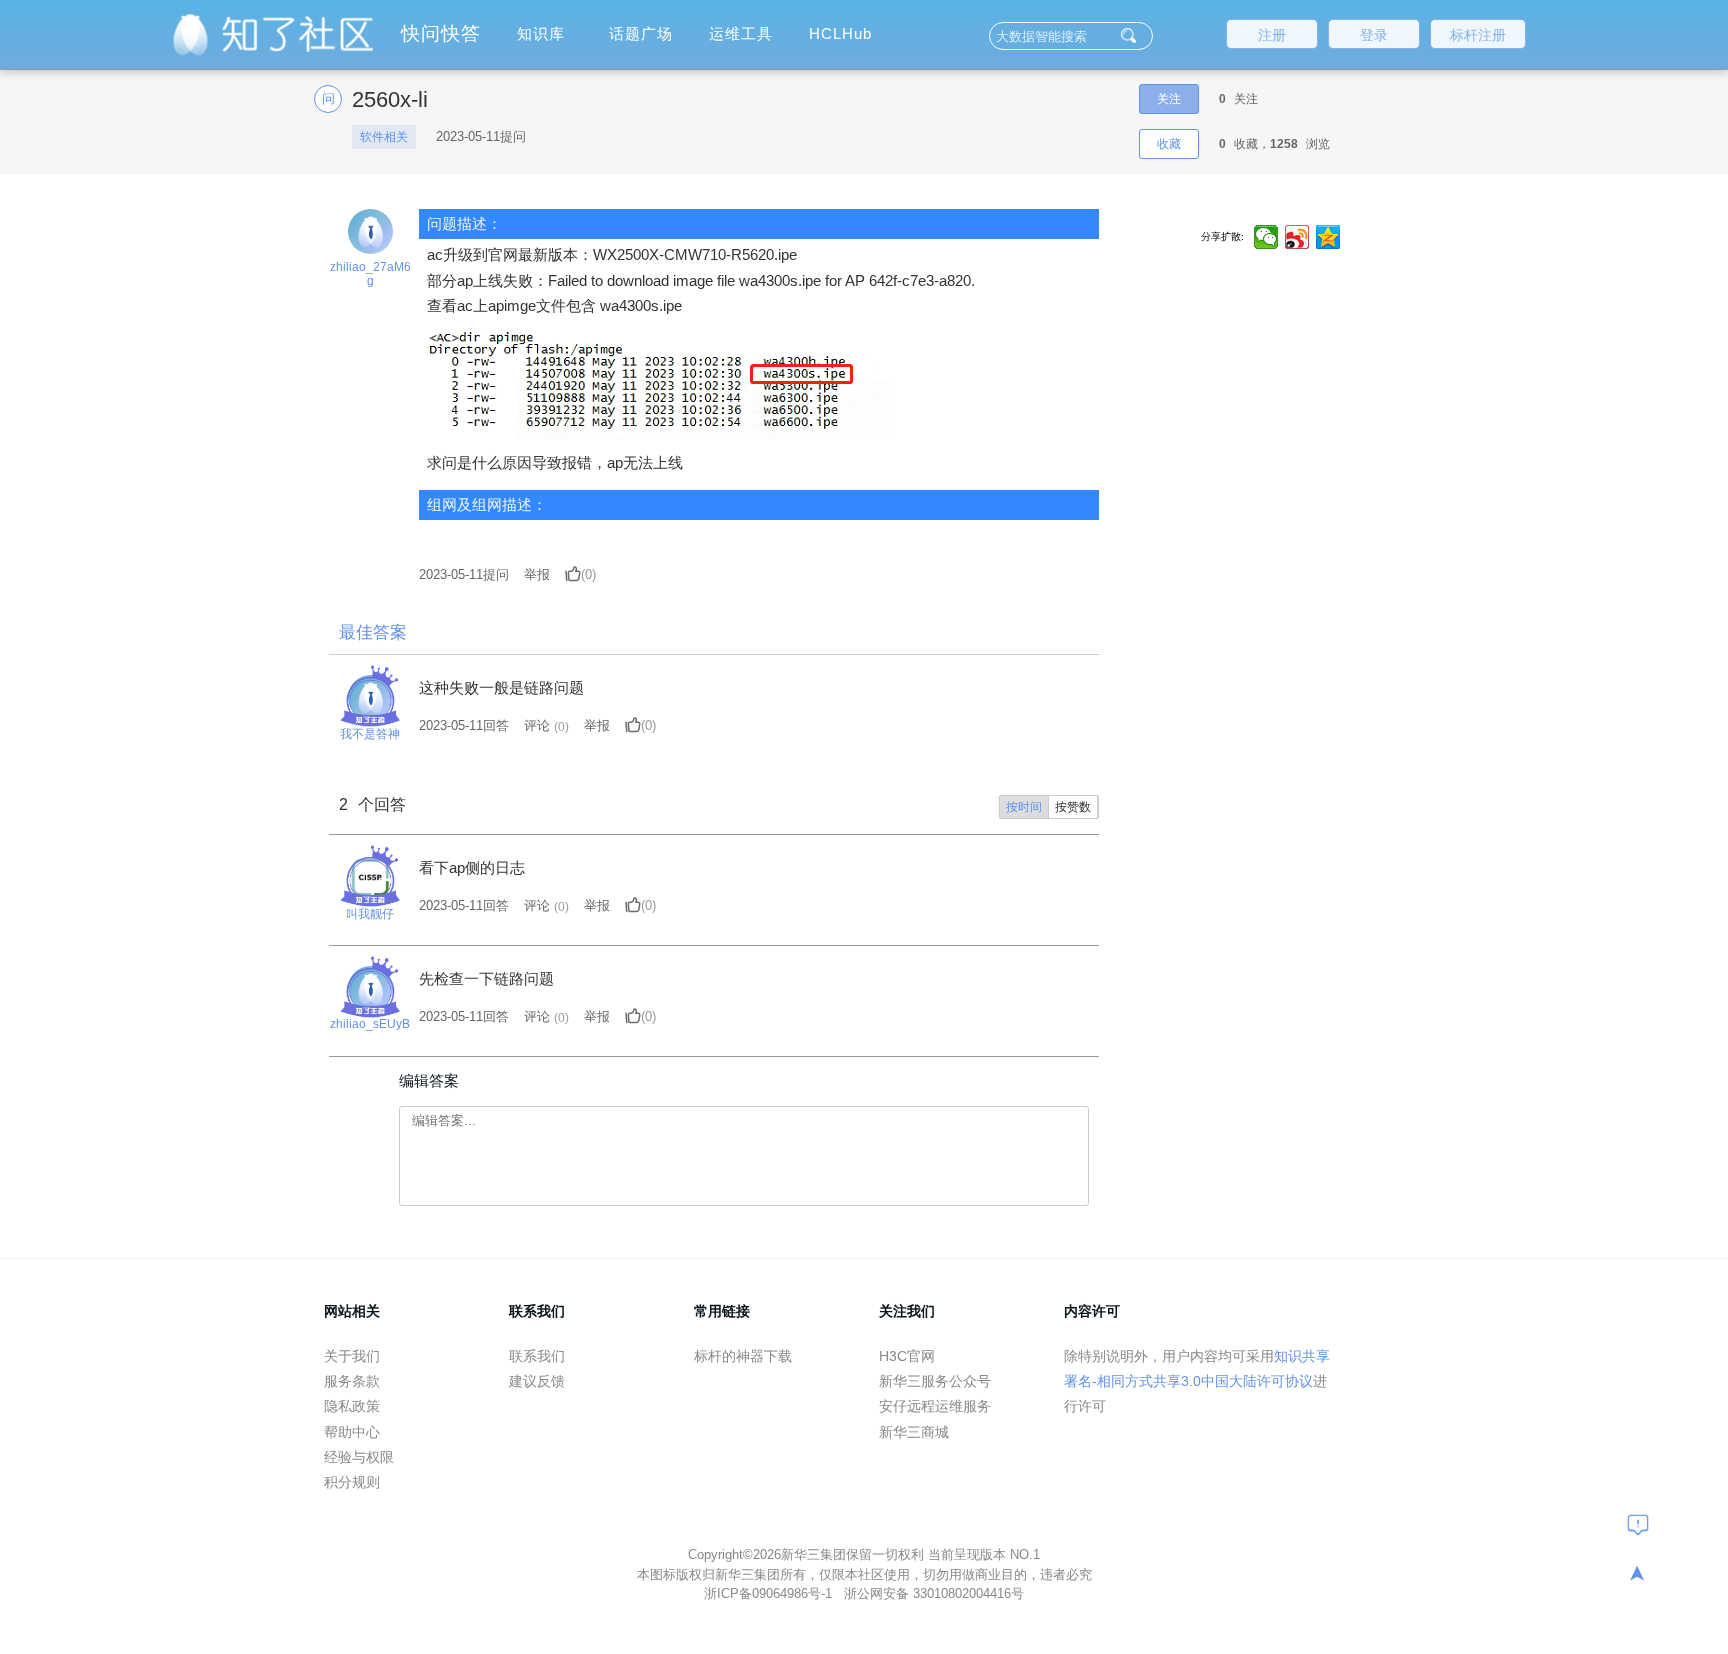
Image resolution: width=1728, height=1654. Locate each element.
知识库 (541, 33)
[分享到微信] (1266, 237)
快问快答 (441, 33)
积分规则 (352, 1482)
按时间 (1024, 807)
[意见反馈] (1638, 1524)
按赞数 (1073, 807)
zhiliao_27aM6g (370, 274)
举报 (537, 574)
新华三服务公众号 (935, 1381)
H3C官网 (907, 1356)
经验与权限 (359, 1457)
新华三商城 (914, 1432)
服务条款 (352, 1381)
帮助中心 (352, 1432)
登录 (1374, 35)
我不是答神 (370, 734)
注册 (1272, 35)
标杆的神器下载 (743, 1356)
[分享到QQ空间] (1328, 237)
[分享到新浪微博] (1297, 237)
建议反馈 (537, 1381)
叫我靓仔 (370, 914)
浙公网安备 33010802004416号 (934, 1593)
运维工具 (741, 33)
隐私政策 (352, 1406)
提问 (464, 574)
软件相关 (384, 137)
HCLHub (840, 33)
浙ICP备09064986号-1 (770, 1593)
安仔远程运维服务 (935, 1406)
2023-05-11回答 (464, 725)
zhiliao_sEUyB (370, 1024)
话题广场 (641, 33)
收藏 (1169, 144)
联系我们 (537, 1356)
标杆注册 (1478, 35)
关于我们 (352, 1356)
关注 (1169, 99)
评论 (537, 725)
